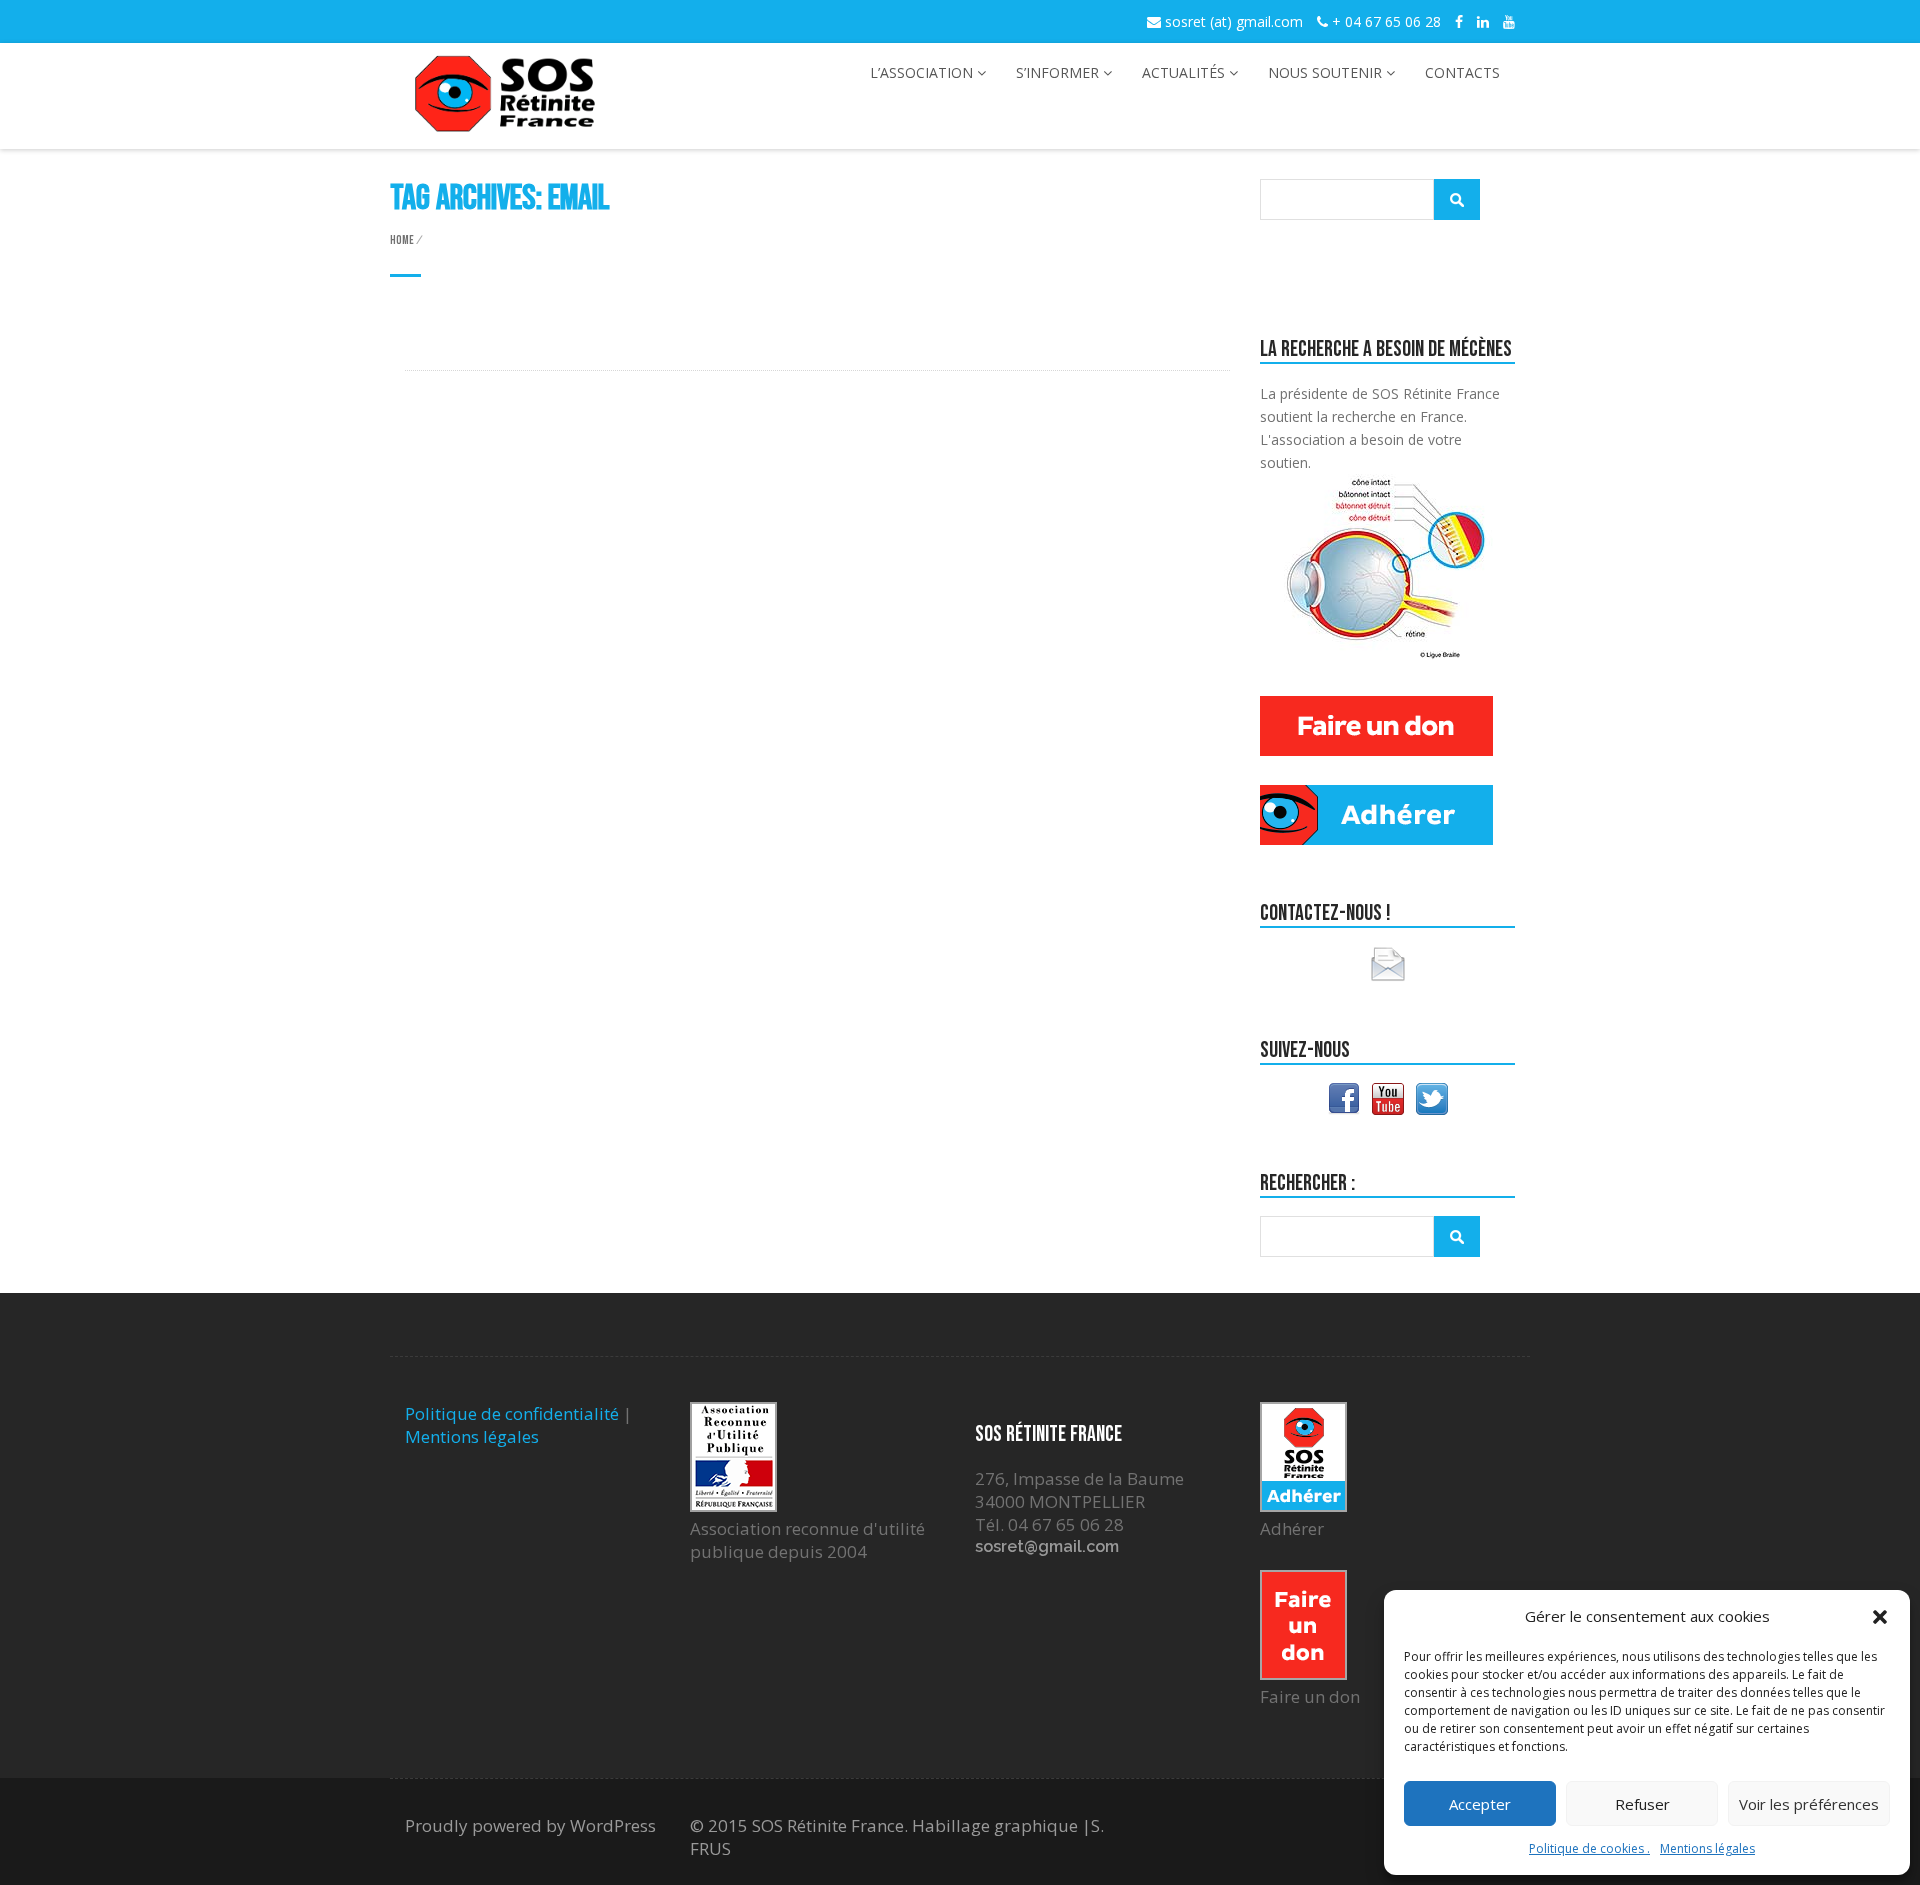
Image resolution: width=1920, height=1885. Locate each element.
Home (402, 240)
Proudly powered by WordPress (530, 1825)
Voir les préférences (1809, 1804)
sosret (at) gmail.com (1232, 21)
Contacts (1462, 72)
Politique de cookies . (1589, 1848)
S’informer (1057, 72)
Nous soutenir (1325, 72)
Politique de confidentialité (512, 1413)
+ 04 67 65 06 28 (1384, 21)
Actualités (1183, 72)
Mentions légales (1707, 1848)
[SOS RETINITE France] (505, 120)
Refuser (1642, 1804)
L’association (921, 72)
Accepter (1480, 1804)
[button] (1880, 1617)
